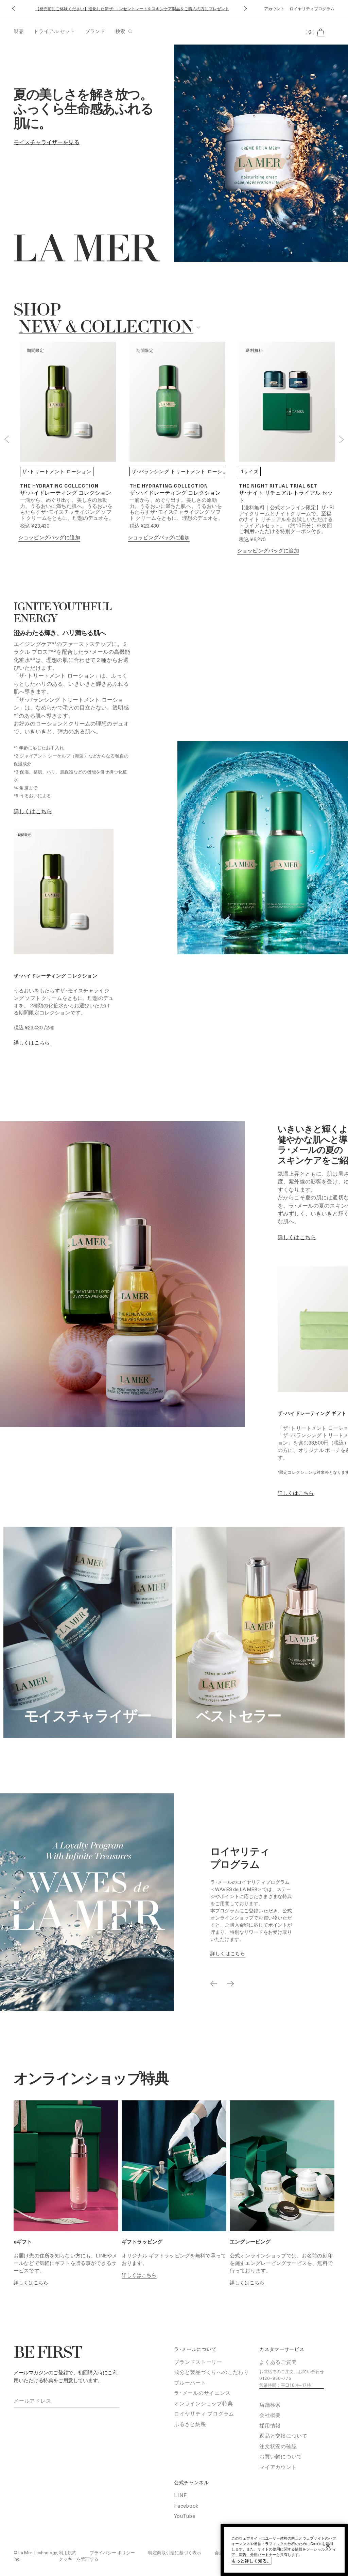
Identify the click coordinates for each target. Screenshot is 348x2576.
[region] (284, 2550)
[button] (13, 9)
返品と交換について (283, 2436)
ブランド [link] (95, 31)
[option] (182, 472)
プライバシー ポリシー (112, 2552)
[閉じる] (328, 2546)
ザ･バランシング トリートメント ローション (182, 471)
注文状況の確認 (278, 2446)
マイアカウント (278, 2467)
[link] (47, 142)
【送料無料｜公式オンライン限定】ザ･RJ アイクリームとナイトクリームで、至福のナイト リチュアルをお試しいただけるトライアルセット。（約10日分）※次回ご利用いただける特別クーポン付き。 (287, 519)
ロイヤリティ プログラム (204, 2413)
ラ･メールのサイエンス (202, 2393)
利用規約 (68, 2552)
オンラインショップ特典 (203, 2403)
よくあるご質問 (278, 2362)
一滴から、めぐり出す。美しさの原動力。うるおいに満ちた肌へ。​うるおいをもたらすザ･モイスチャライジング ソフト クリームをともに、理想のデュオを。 (67, 509)
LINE (181, 2495)
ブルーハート (190, 2383)
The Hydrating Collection (59, 486)
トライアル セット (54, 31)
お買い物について (281, 2456)
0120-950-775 (275, 2378)
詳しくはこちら (32, 1042)
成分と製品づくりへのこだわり (212, 2372)
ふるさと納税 (190, 2424)
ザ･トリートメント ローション (57, 471)
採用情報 (270, 2425)
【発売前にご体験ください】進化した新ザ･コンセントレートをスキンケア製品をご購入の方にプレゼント (132, 8)
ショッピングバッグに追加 (49, 537)
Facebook (186, 2506)
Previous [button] (7, 439)
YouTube (185, 2516)
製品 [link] (19, 31)
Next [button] (341, 439)
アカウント (274, 8)
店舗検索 (270, 2405)
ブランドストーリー (198, 2362)
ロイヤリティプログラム (312, 8)
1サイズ (250, 471)
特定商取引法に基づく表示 (175, 2552)
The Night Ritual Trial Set (278, 486)
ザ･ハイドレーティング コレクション (66, 493)
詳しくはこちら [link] (33, 811)
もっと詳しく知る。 (251, 2561)
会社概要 (270, 2415)
